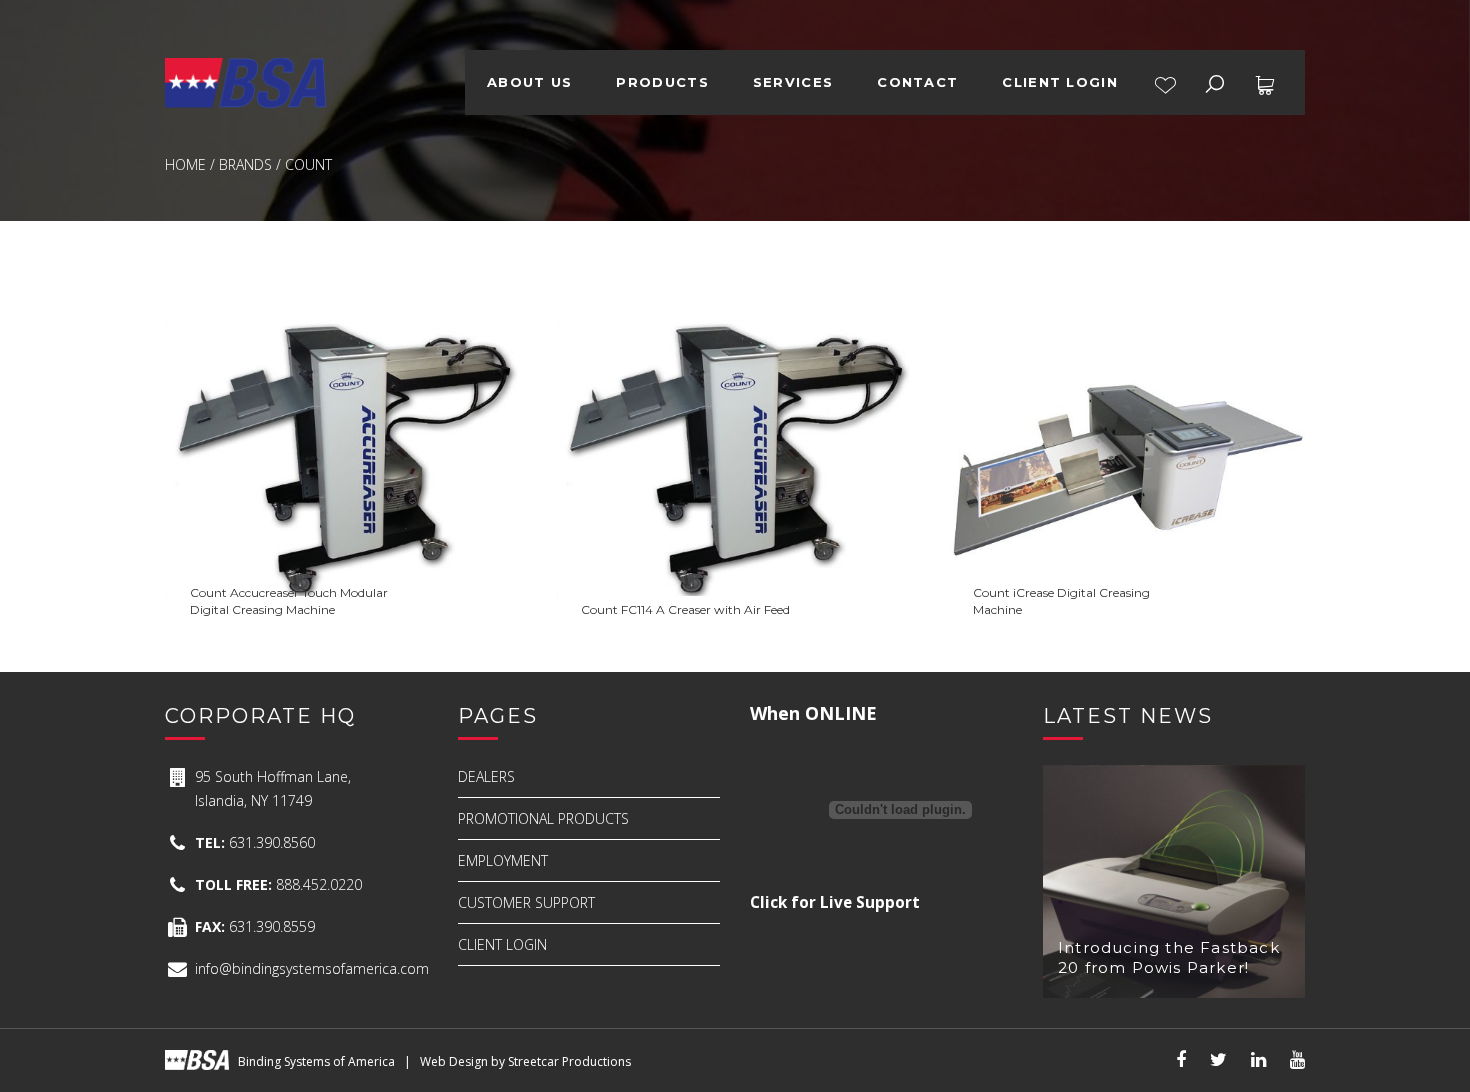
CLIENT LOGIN (1060, 82)
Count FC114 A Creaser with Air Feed (734, 319)
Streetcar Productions (569, 1061)
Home (185, 164)
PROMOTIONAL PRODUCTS (543, 818)
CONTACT (917, 82)
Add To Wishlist (273, 567)
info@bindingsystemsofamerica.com (312, 968)
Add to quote (343, 611)
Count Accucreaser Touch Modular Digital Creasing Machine (344, 333)
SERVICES (793, 82)
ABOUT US (529, 82)
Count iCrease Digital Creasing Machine (1126, 319)
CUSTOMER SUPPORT (526, 902)
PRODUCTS (662, 82)
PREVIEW (447, 567)
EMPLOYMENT (503, 860)
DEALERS (486, 776)
